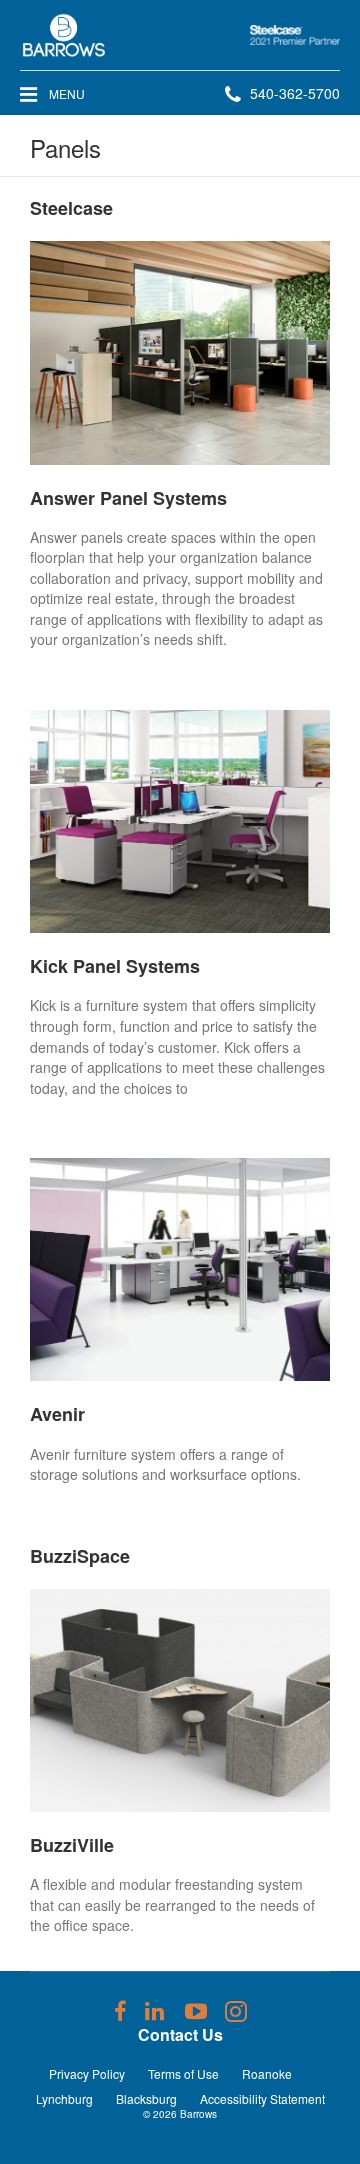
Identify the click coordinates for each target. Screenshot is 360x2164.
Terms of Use (183, 2073)
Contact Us (180, 2034)
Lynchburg (64, 2098)
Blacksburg (146, 2098)
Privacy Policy (87, 2073)
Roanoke (267, 2073)
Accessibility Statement (262, 2098)
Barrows (198, 2114)
